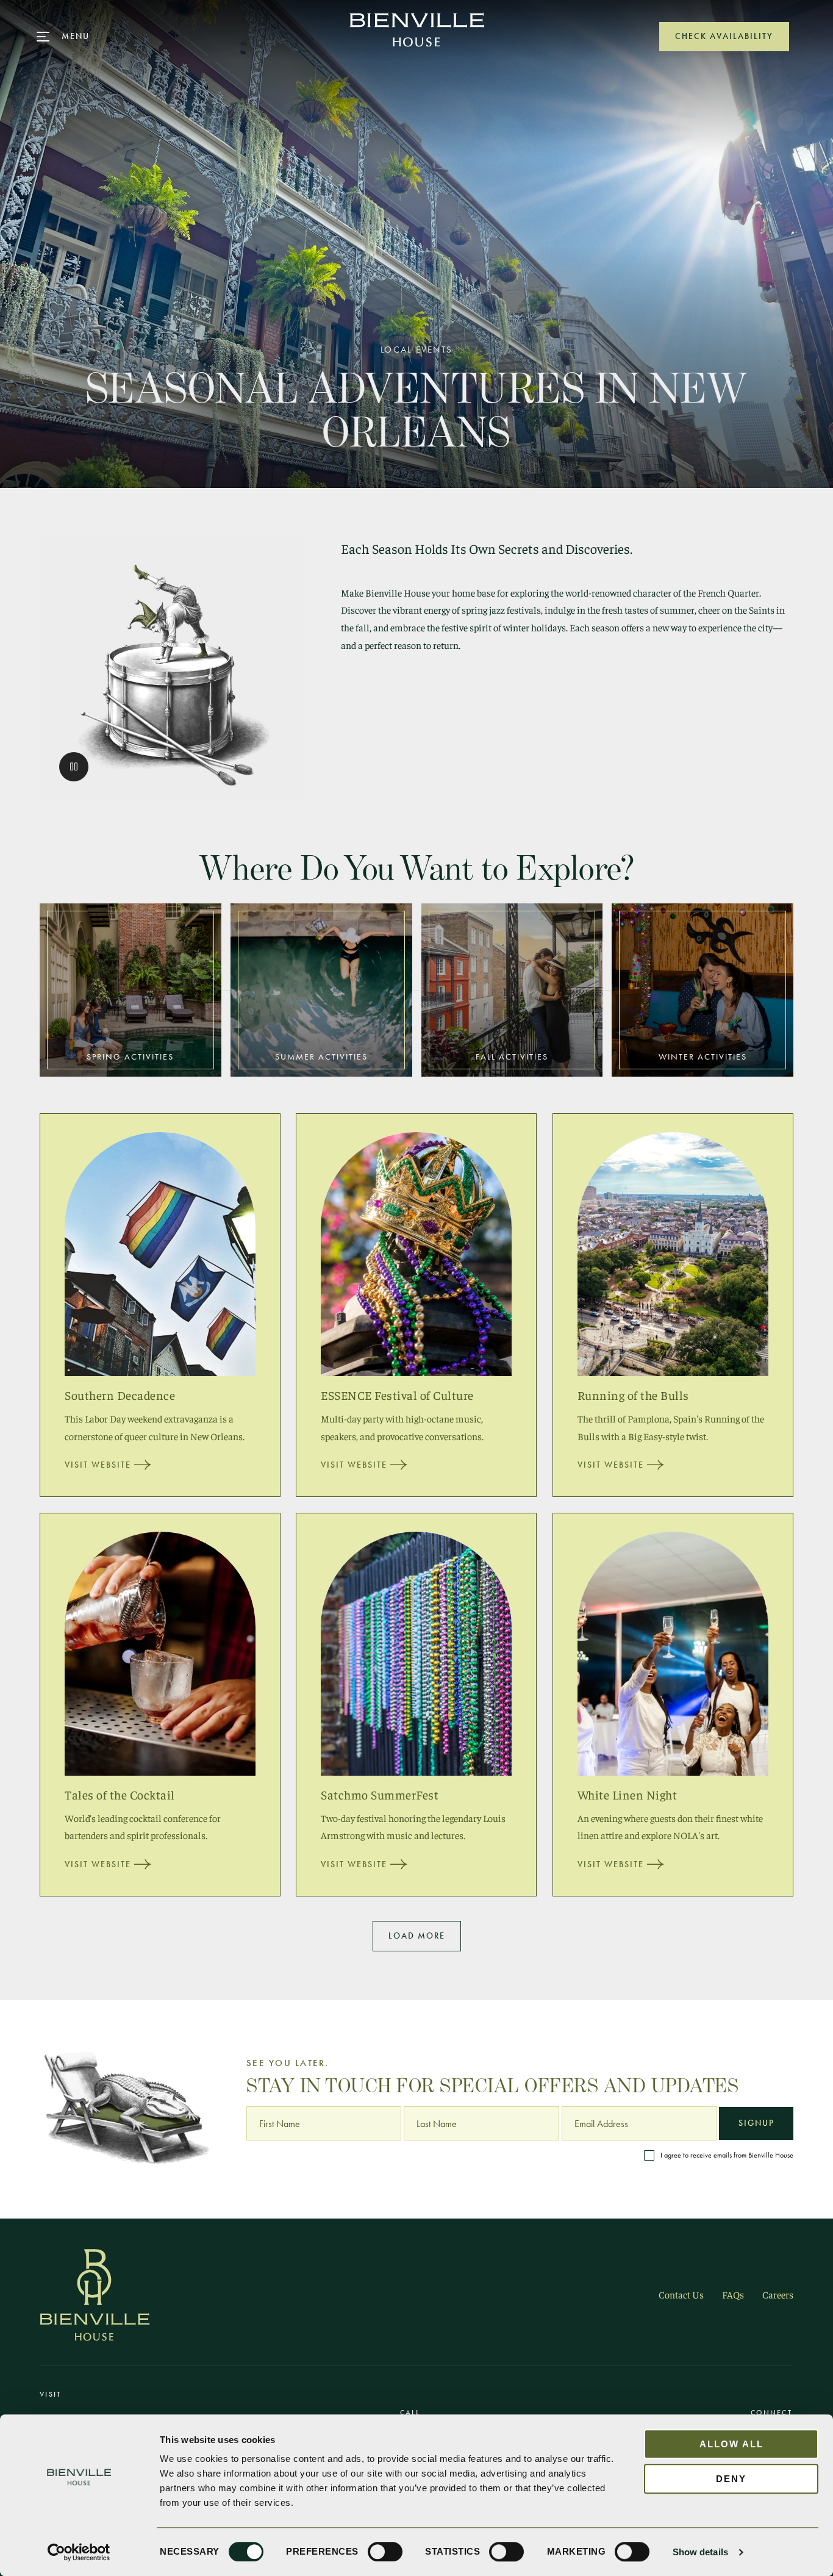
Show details (700, 2552)
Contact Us (681, 2294)
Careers (778, 2294)
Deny (731, 2479)
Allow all (731, 2444)
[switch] (385, 2552)
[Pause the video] (74, 767)
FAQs (733, 2294)
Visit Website (98, 1465)
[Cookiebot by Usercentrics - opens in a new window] (79, 2552)
